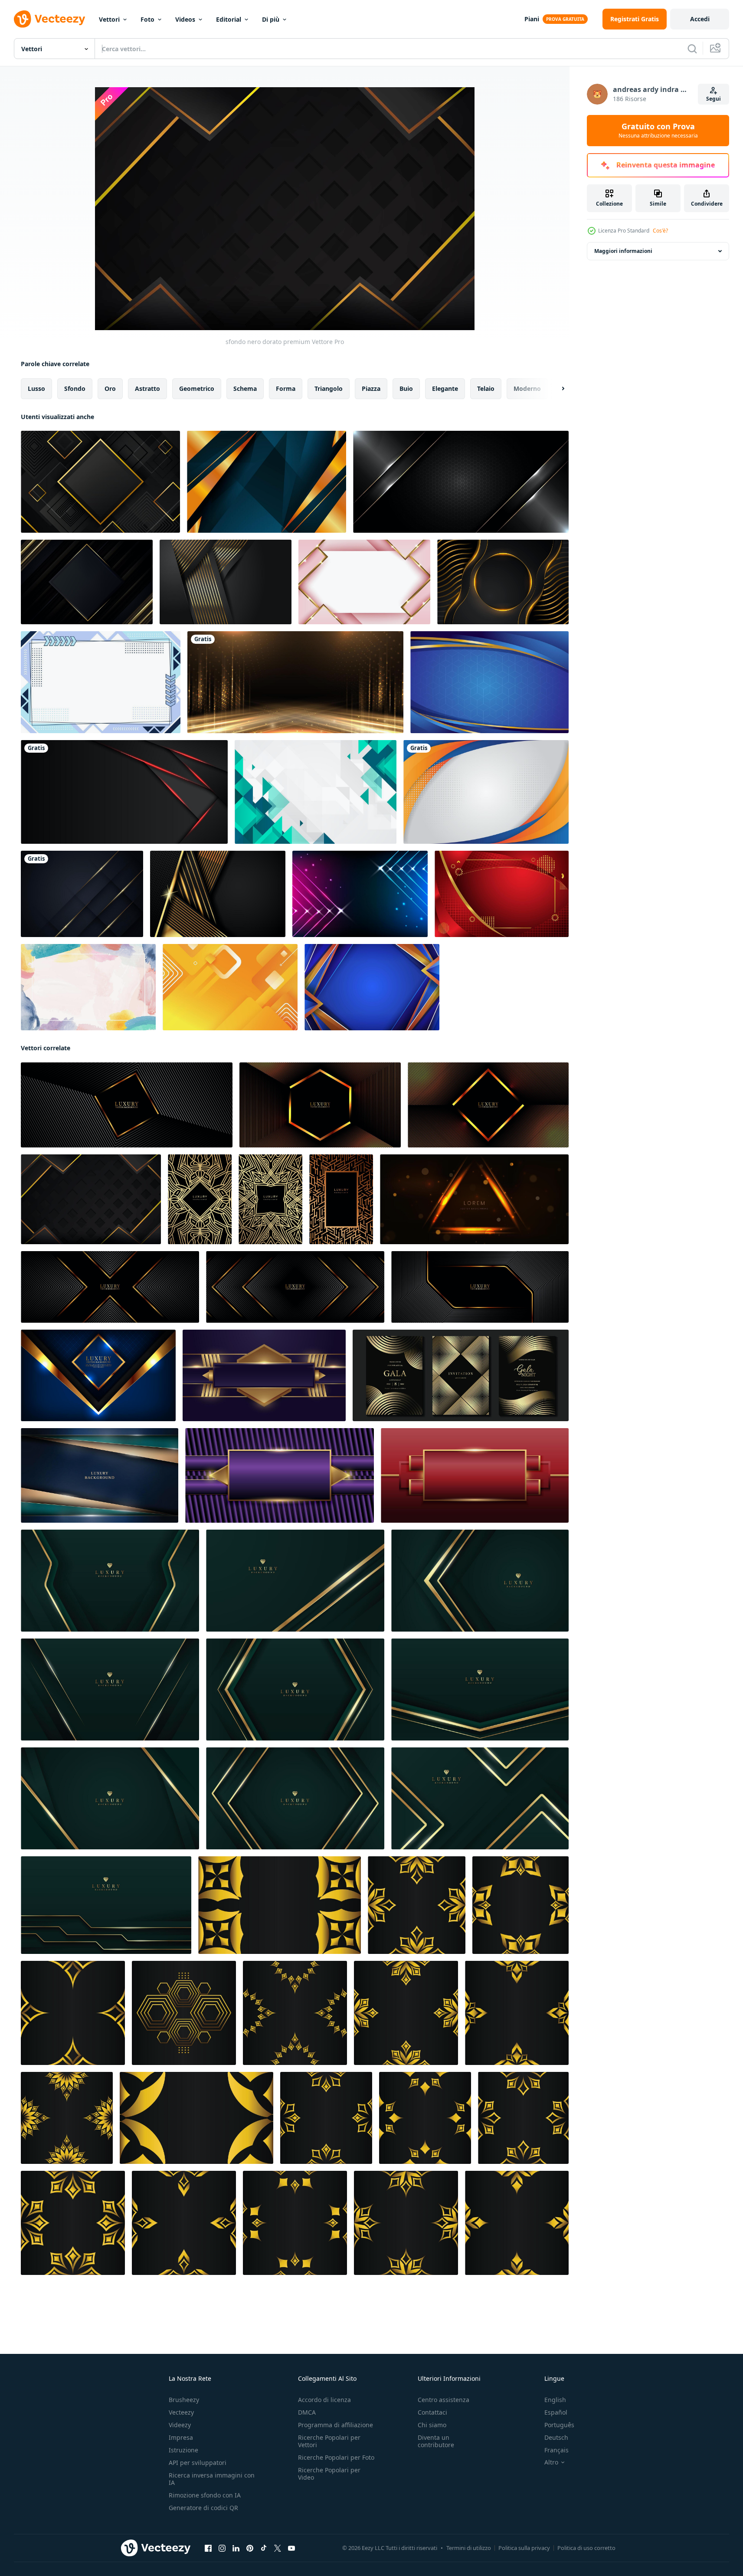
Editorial (229, 19)
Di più (271, 19)
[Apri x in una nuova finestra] (278, 2548)
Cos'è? (660, 231)
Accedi (700, 19)
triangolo (329, 388)
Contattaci (432, 2412)
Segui (714, 99)
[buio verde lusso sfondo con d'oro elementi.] (110, 1581)
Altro (551, 2462)
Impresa (181, 2437)
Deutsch (556, 2437)
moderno (527, 388)
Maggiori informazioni (623, 251)
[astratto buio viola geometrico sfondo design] (264, 1375)
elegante (445, 388)
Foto (147, 19)
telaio (486, 388)
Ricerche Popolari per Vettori (329, 2441)
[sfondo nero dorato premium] (91, 1199)
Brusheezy (184, 2400)
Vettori (109, 19)
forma (286, 388)
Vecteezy (181, 2412)
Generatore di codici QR (203, 2508)
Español (556, 2412)
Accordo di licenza (324, 2400)
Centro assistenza (444, 2400)
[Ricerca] (692, 49)
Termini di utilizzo (469, 2548)
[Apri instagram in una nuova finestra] (222, 2548)
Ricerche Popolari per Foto (336, 2457)
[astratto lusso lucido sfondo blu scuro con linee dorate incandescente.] (82, 894)
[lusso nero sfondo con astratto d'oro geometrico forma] (280, 1905)
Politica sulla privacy (524, 2548)
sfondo (75, 388)
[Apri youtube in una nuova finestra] (291, 2548)
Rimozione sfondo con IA (205, 2495)
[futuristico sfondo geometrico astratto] (372, 987)
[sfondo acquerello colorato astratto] (88, 987)
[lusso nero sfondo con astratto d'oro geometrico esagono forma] (184, 2013)
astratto (147, 388)
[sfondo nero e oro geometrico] (100, 482)
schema (245, 388)
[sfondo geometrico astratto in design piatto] (316, 792)
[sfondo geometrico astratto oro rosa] (364, 582)
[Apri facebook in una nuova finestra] (208, 2548)
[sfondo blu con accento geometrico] (489, 682)
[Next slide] (556, 389)
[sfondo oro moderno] (267, 482)
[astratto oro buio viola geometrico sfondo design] (280, 1475)
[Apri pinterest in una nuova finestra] (250, 2548)
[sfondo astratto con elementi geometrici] (101, 682)
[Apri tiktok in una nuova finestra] (264, 2548)
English (555, 2400)
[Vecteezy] (49, 19)
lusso (36, 388)
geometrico (197, 388)
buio (406, 388)
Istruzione (183, 2450)
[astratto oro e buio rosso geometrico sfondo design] (475, 1475)
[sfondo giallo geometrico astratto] (230, 987)
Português (559, 2425)
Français (556, 2450)
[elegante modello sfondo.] (100, 1475)
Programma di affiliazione (335, 2425)
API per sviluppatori (198, 2463)
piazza (371, 388)
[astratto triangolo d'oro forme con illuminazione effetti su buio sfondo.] (474, 1199)
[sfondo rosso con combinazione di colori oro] (502, 894)
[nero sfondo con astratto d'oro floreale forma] (417, 1905)
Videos (185, 19)
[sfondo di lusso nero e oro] (503, 582)
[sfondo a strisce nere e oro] (218, 894)
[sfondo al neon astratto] (360, 894)
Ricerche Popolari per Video (329, 2474)
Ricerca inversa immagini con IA (212, 2479)
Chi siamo (432, 2425)
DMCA (307, 2412)
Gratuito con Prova (658, 131)
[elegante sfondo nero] (87, 582)
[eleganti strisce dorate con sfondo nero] (226, 582)
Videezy (180, 2425)
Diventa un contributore (436, 2441)
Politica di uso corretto (586, 2548)
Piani (532, 19)
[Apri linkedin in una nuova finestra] (236, 2548)
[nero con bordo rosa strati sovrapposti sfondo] (124, 792)
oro (110, 388)
